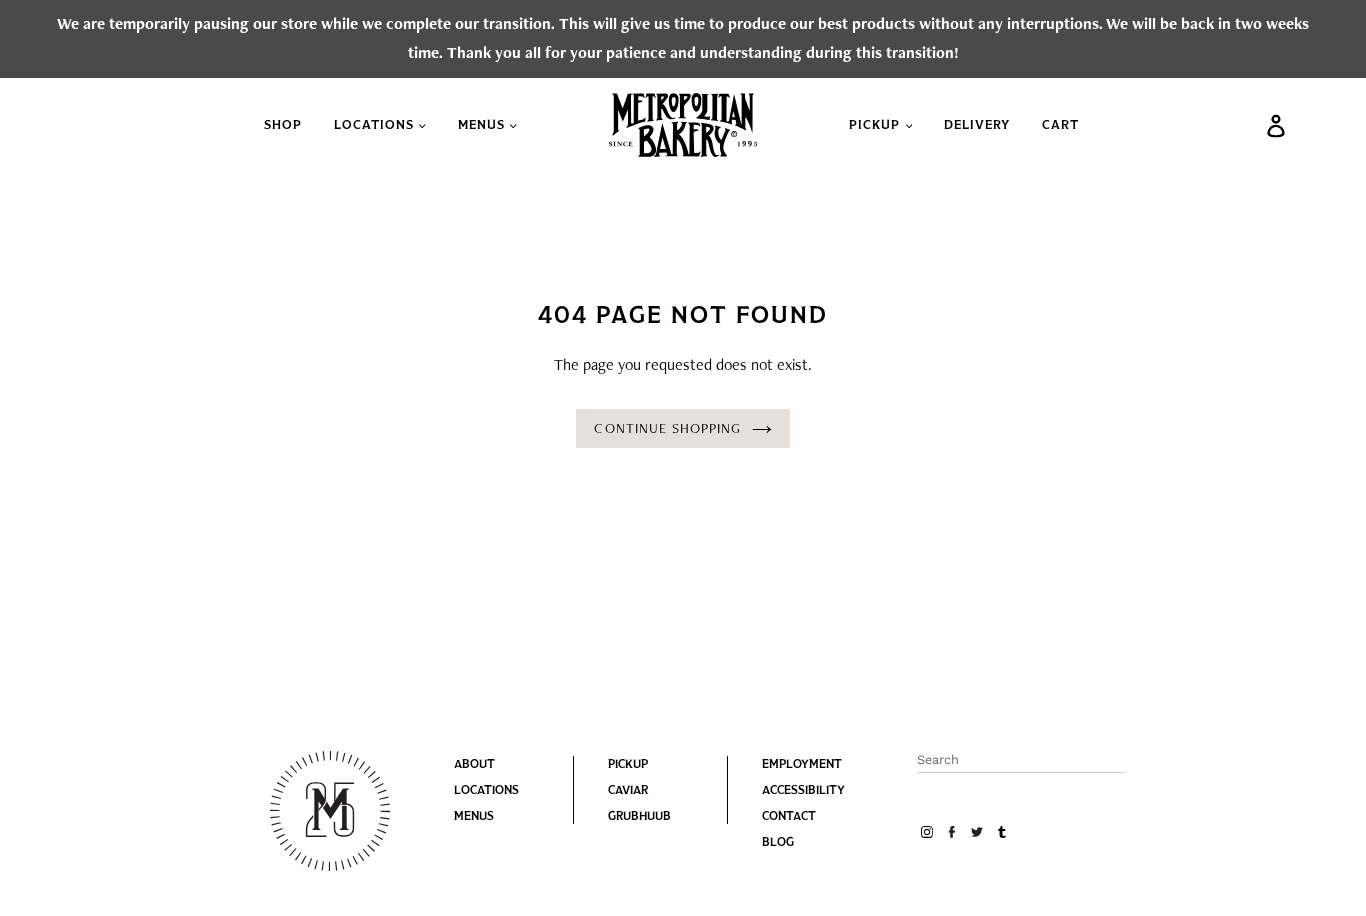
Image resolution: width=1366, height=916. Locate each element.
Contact (789, 815)
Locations (376, 124)
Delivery (977, 124)
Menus (483, 124)
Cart (1060, 124)
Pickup (876, 124)
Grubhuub (639, 815)
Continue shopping (667, 428)
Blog (778, 841)
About (474, 763)
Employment (802, 763)
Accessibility (803, 789)
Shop (283, 124)
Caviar (628, 789)
